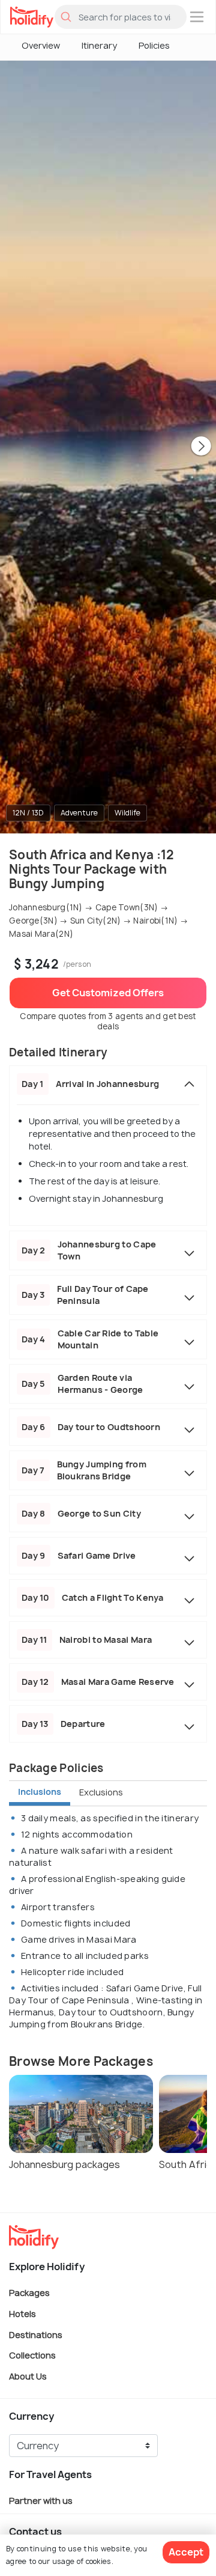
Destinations (36, 2334)
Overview (41, 45)
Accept (186, 2552)
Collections (32, 2355)
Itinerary (99, 45)
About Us (28, 2376)
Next (201, 447)
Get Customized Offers (108, 993)
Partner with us (41, 2501)
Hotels (22, 2314)
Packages (29, 2293)
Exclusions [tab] (101, 1792)
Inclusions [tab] (40, 1792)
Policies (154, 45)
